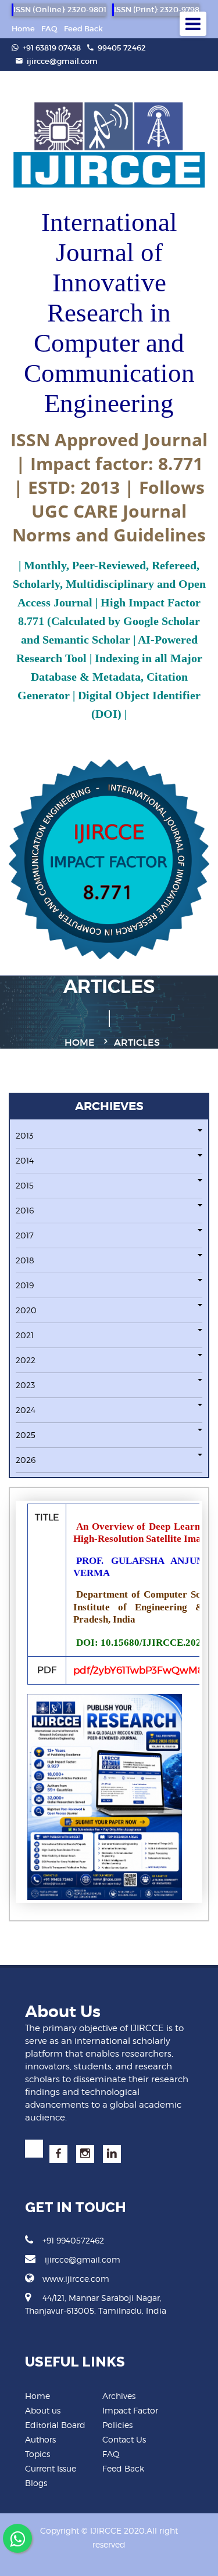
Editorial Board (55, 2425)
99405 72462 (121, 48)
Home (23, 29)
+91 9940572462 (73, 2240)
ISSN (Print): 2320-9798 (157, 10)
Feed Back (83, 29)
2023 (25, 1385)
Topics (37, 2454)
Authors (40, 2439)
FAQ (49, 29)
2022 (26, 1360)
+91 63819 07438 (51, 48)
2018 (25, 1260)
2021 (25, 1335)
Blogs (36, 2483)
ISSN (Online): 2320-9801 (60, 10)
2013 (24, 1135)
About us (43, 2410)
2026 (26, 1460)
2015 (25, 1185)
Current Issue (51, 2468)
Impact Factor (130, 2410)
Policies (117, 2425)
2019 (25, 1285)
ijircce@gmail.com (62, 61)
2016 (25, 1210)
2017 (25, 1235)
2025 (26, 1435)
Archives (119, 2396)
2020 (26, 1310)
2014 (25, 1160)
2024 (26, 1410)
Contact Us (124, 2439)
